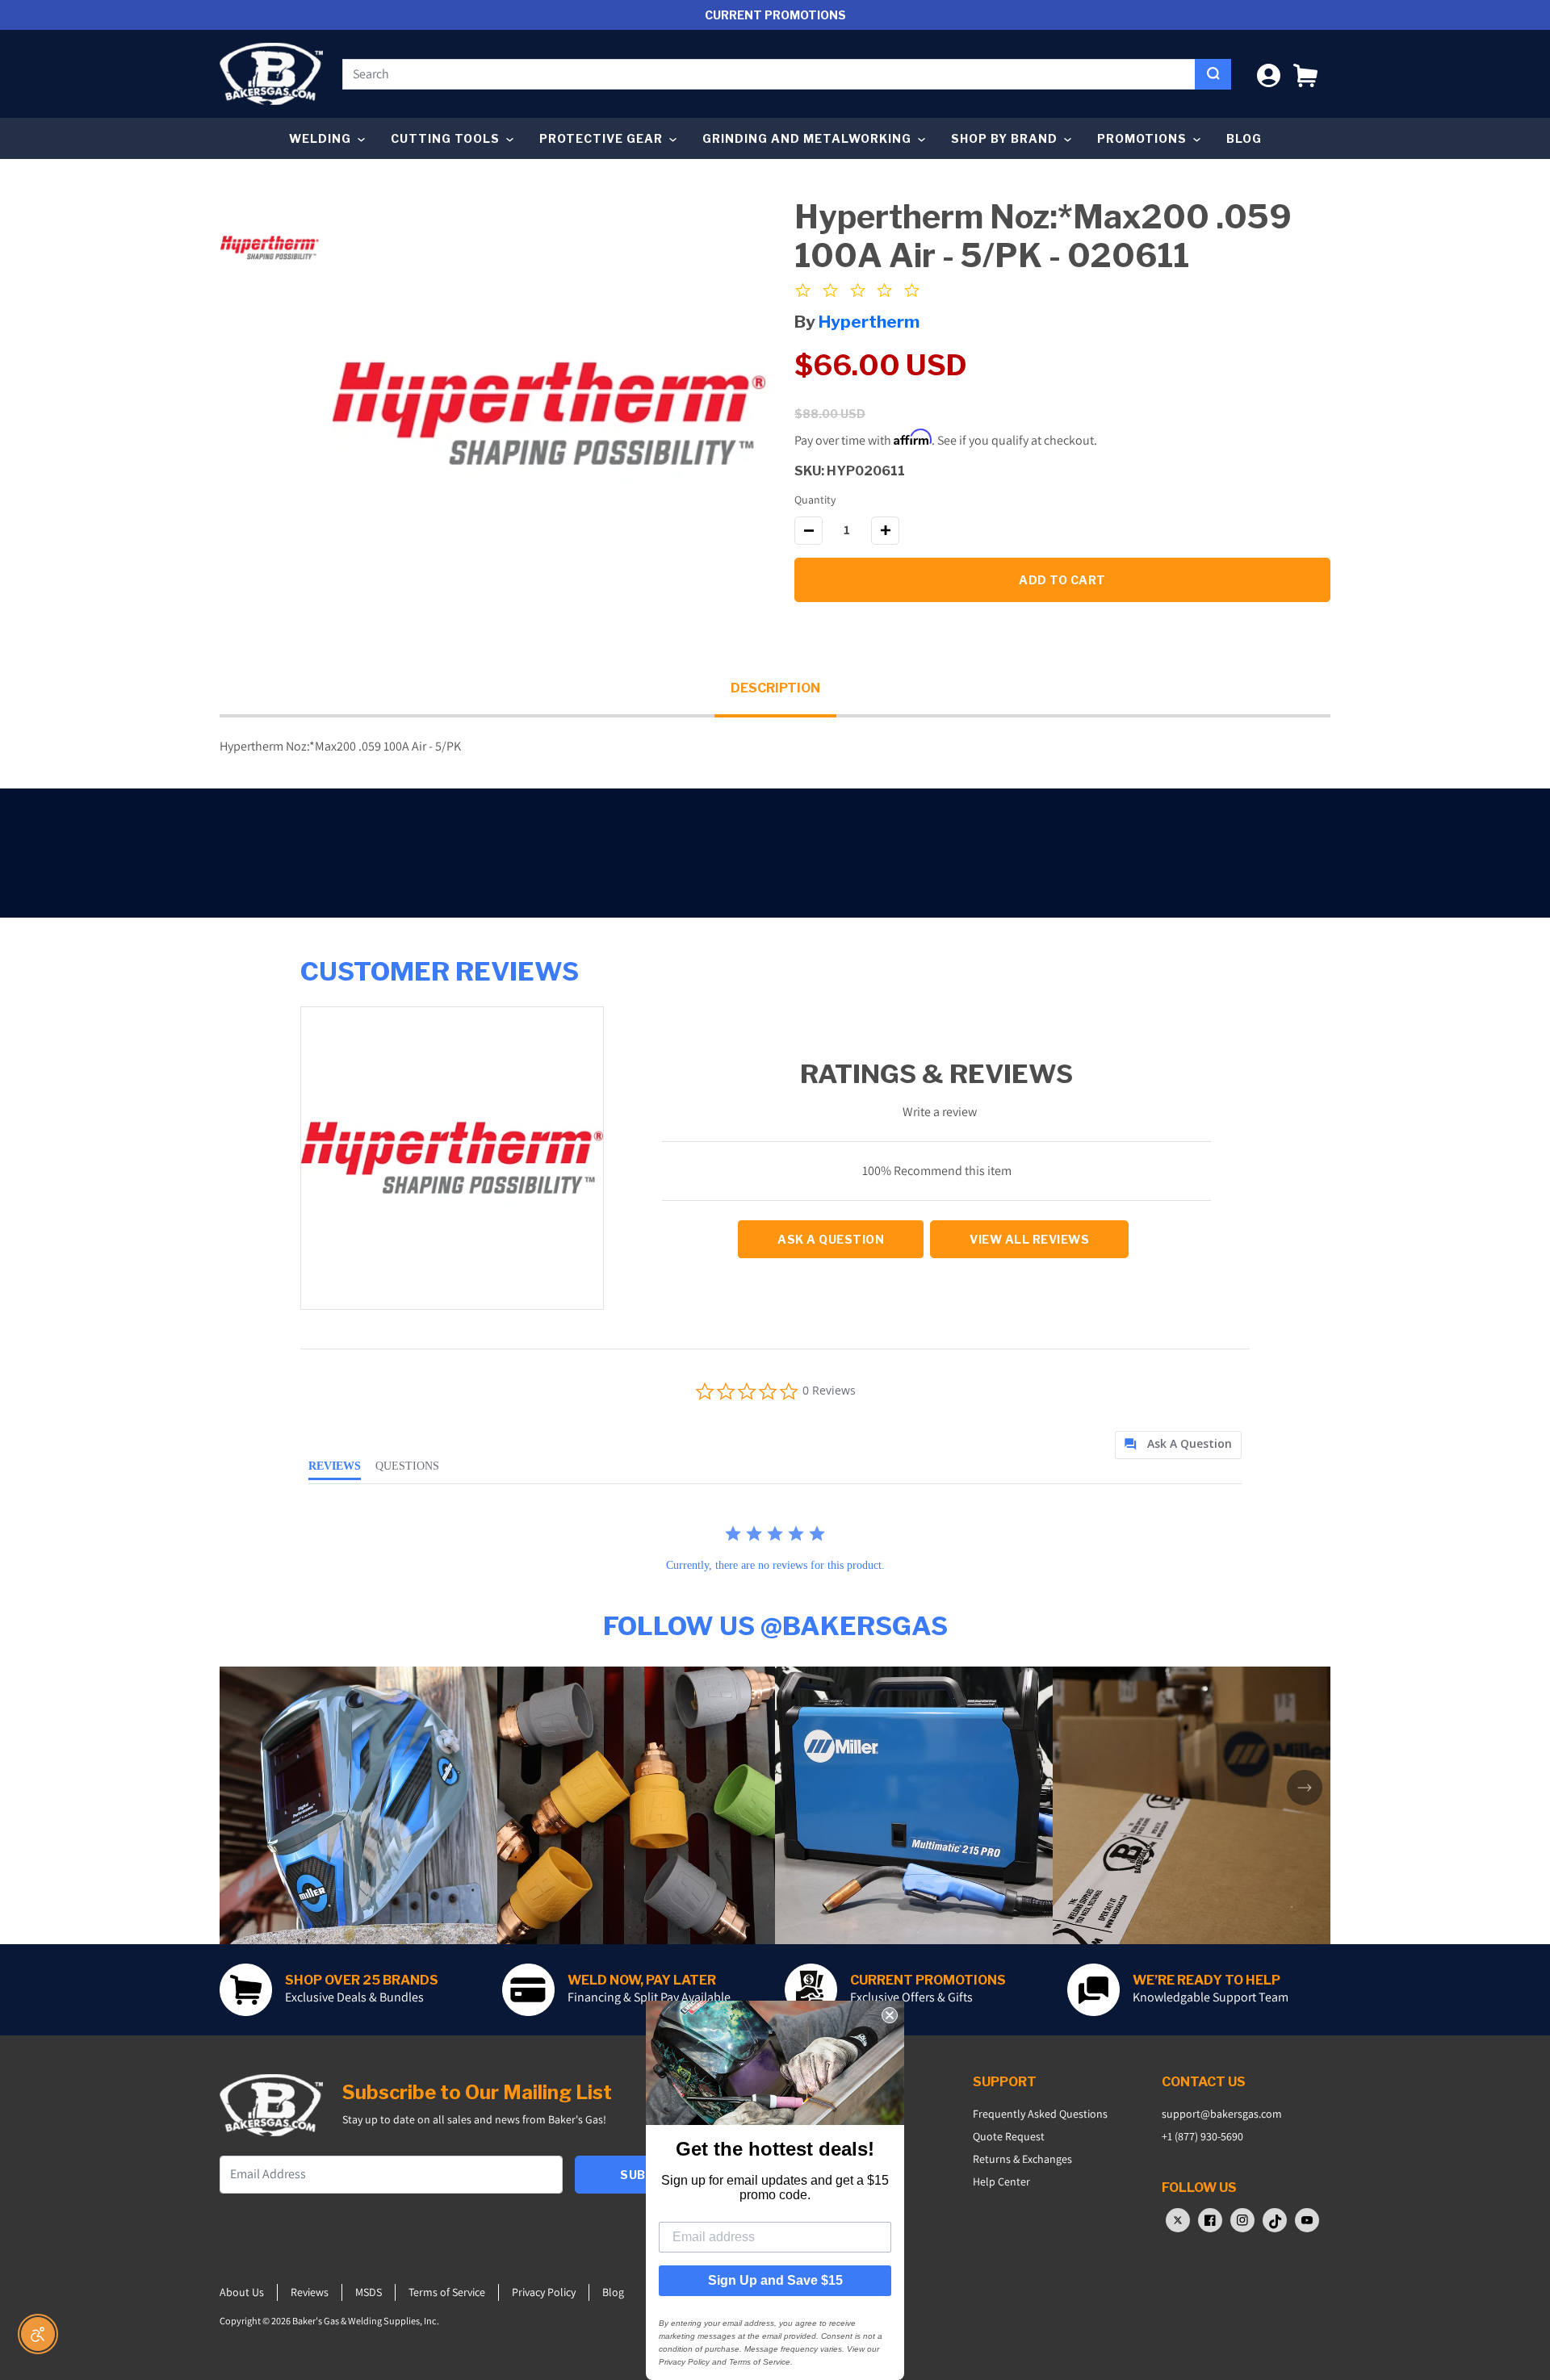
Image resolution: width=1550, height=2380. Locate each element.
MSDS (369, 2292)
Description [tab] (775, 688)
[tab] (1178, 1445)
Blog (1244, 138)
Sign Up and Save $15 (775, 2280)
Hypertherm (869, 322)
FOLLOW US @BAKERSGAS (775, 1626)
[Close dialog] (890, 2015)
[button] (1305, 74)
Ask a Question (831, 1239)
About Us (242, 2292)
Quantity (815, 500)
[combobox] (769, 74)
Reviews (310, 2292)
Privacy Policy (544, 2292)
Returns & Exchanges (1022, 2159)
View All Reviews (1029, 1239)
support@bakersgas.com (1222, 2114)
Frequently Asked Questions (1040, 2114)
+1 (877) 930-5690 (1202, 2136)
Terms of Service (447, 2292)
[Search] (1213, 74)
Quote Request (1009, 2136)
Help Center (1001, 2181)
